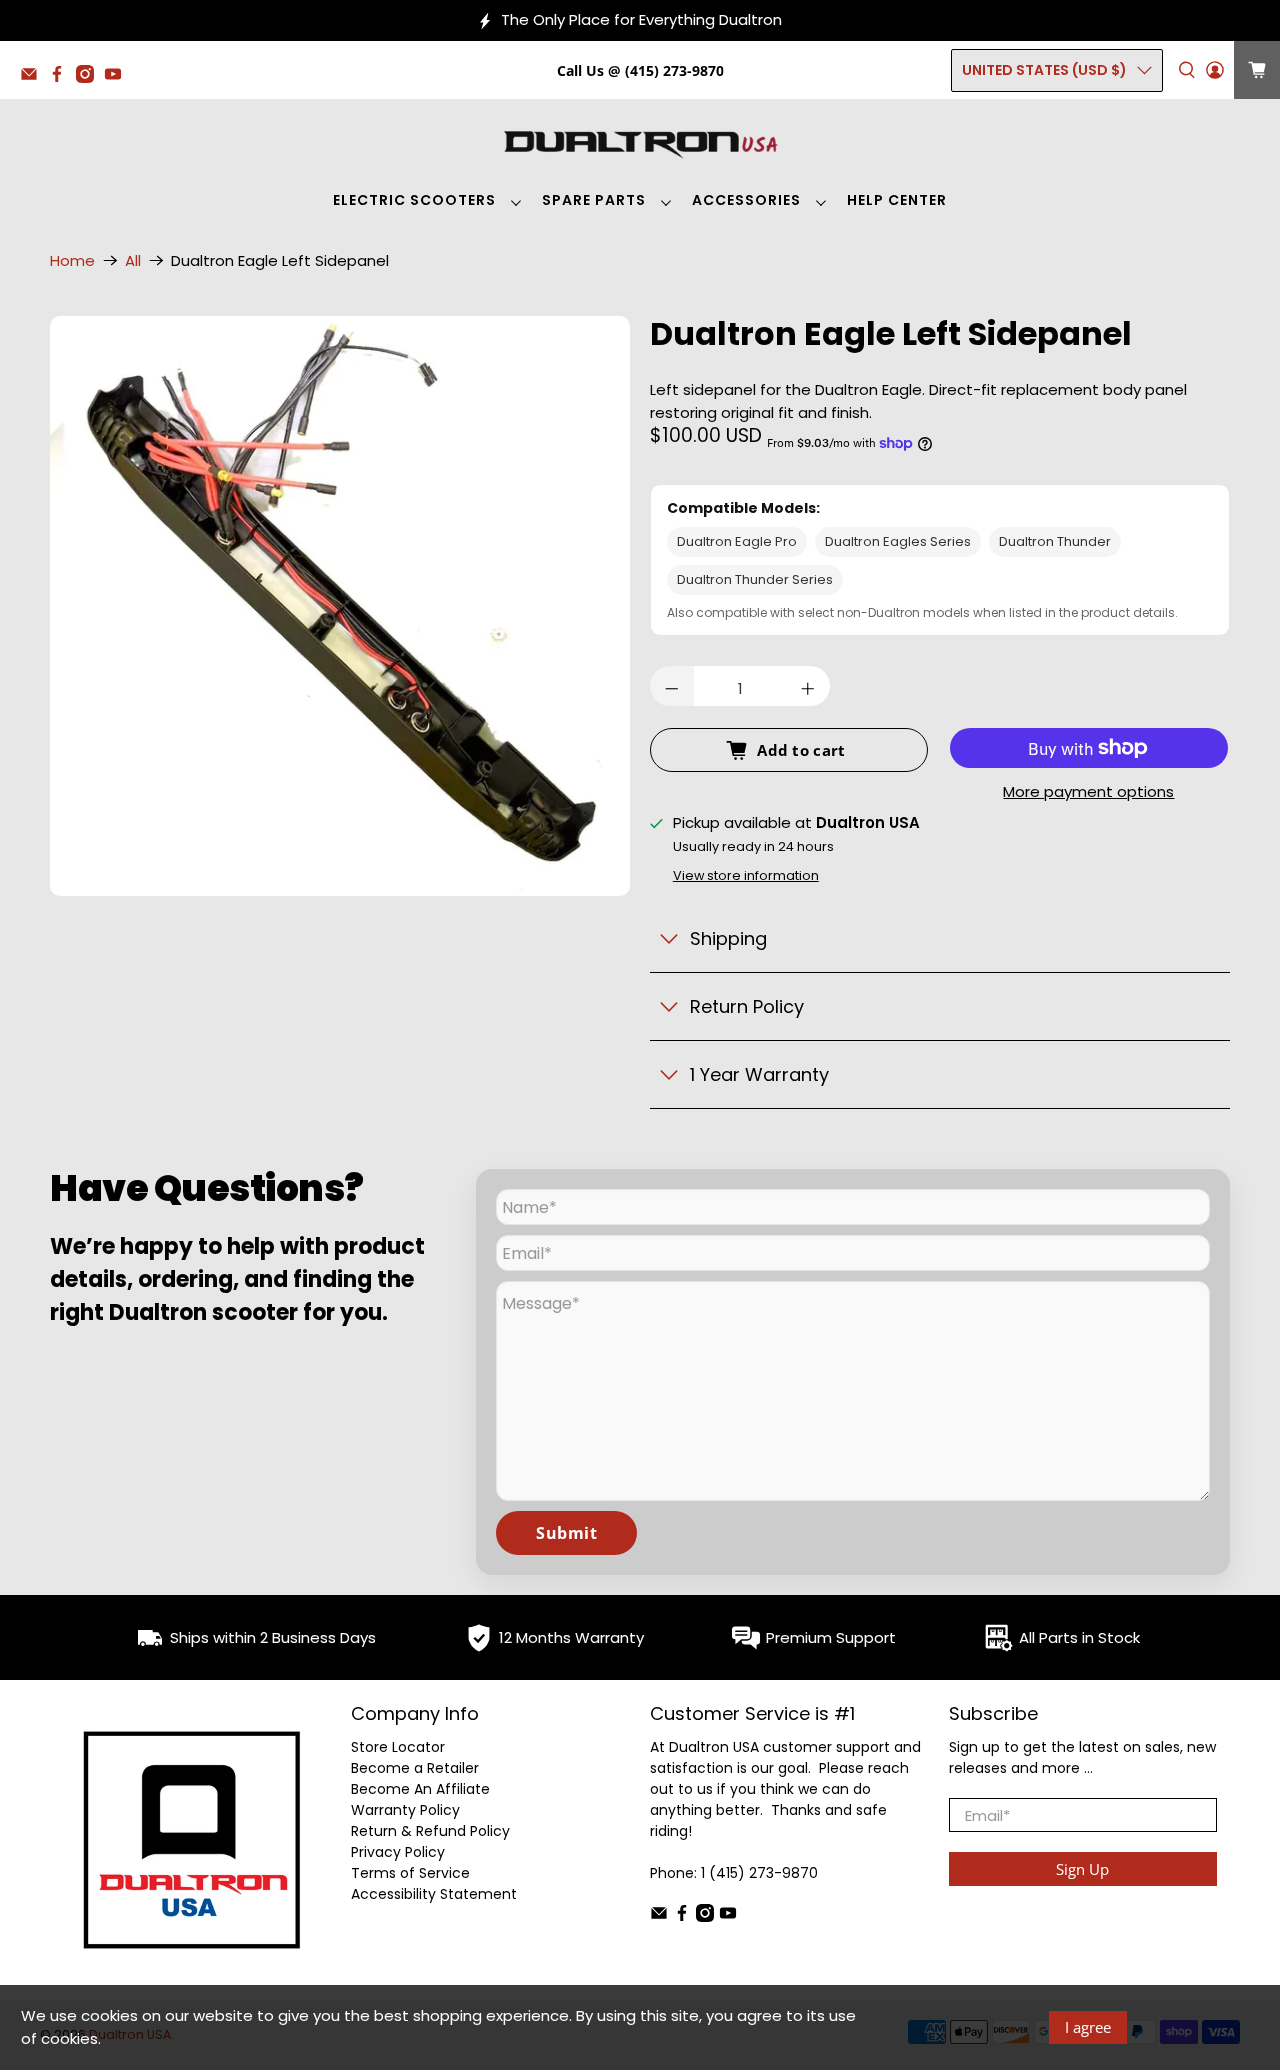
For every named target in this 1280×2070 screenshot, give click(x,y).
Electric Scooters (414, 200)
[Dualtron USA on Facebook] (62, 77)
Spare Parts (594, 200)
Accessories (746, 200)
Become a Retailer (415, 1768)
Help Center (897, 200)
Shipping (728, 938)
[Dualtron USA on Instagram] (90, 77)
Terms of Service (410, 1873)
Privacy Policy (398, 1852)
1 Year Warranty (759, 1074)
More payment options (1088, 792)
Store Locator (398, 1747)
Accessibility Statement (434, 1894)
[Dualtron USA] (640, 142)
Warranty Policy (405, 1810)
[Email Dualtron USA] (34, 77)
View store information (746, 875)
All (133, 260)
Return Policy (747, 1006)
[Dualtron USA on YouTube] (118, 77)
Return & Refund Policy (430, 1831)
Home (72, 260)
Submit (566, 1533)
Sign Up (1082, 1869)
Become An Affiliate (420, 1789)
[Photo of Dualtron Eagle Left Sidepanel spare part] (340, 606)
